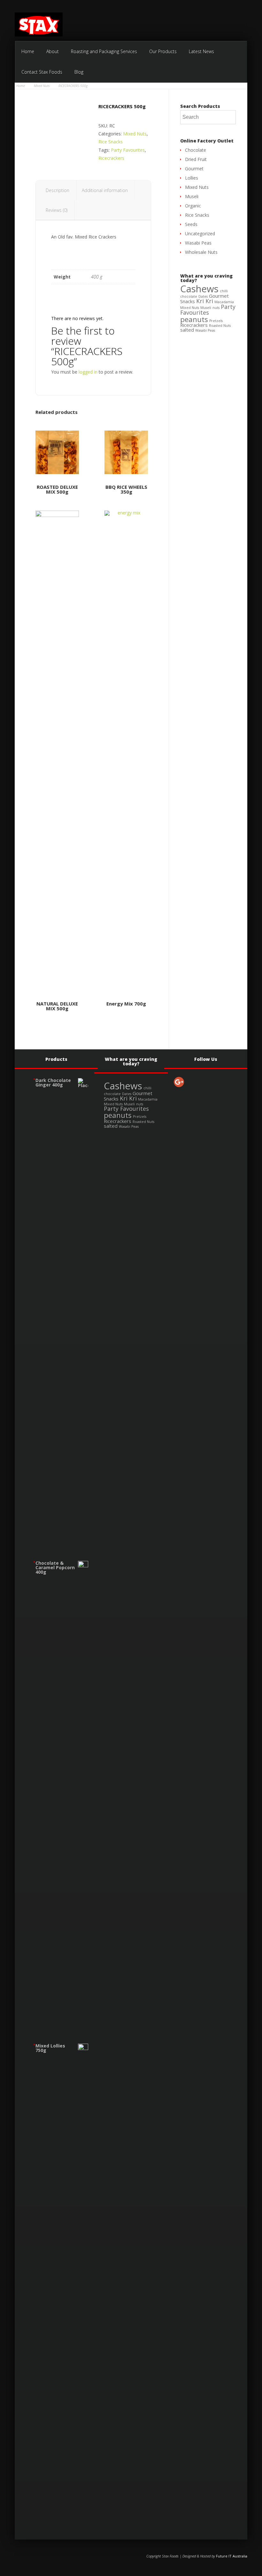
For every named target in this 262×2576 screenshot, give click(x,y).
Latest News (201, 51)
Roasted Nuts (220, 326)
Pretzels (216, 321)
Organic (193, 206)
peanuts (194, 319)
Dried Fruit (196, 159)
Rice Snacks (111, 142)
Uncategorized (200, 234)
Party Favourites (128, 150)
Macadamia (224, 302)
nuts (216, 308)
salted (187, 330)
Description (58, 190)
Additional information (105, 190)
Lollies (192, 178)
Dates (203, 296)
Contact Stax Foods (42, 72)
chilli (224, 291)
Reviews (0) (57, 210)
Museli (192, 196)
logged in (88, 372)
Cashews (199, 289)
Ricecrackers (111, 158)
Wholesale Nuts (201, 252)
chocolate (189, 296)
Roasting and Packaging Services (104, 51)
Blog (79, 72)
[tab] (58, 190)
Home (28, 51)
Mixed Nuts (42, 86)
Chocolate (196, 150)
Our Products (163, 51)
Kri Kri (205, 301)
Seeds (191, 224)
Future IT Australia (232, 2556)
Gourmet (194, 169)
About (53, 51)
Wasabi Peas (198, 243)
